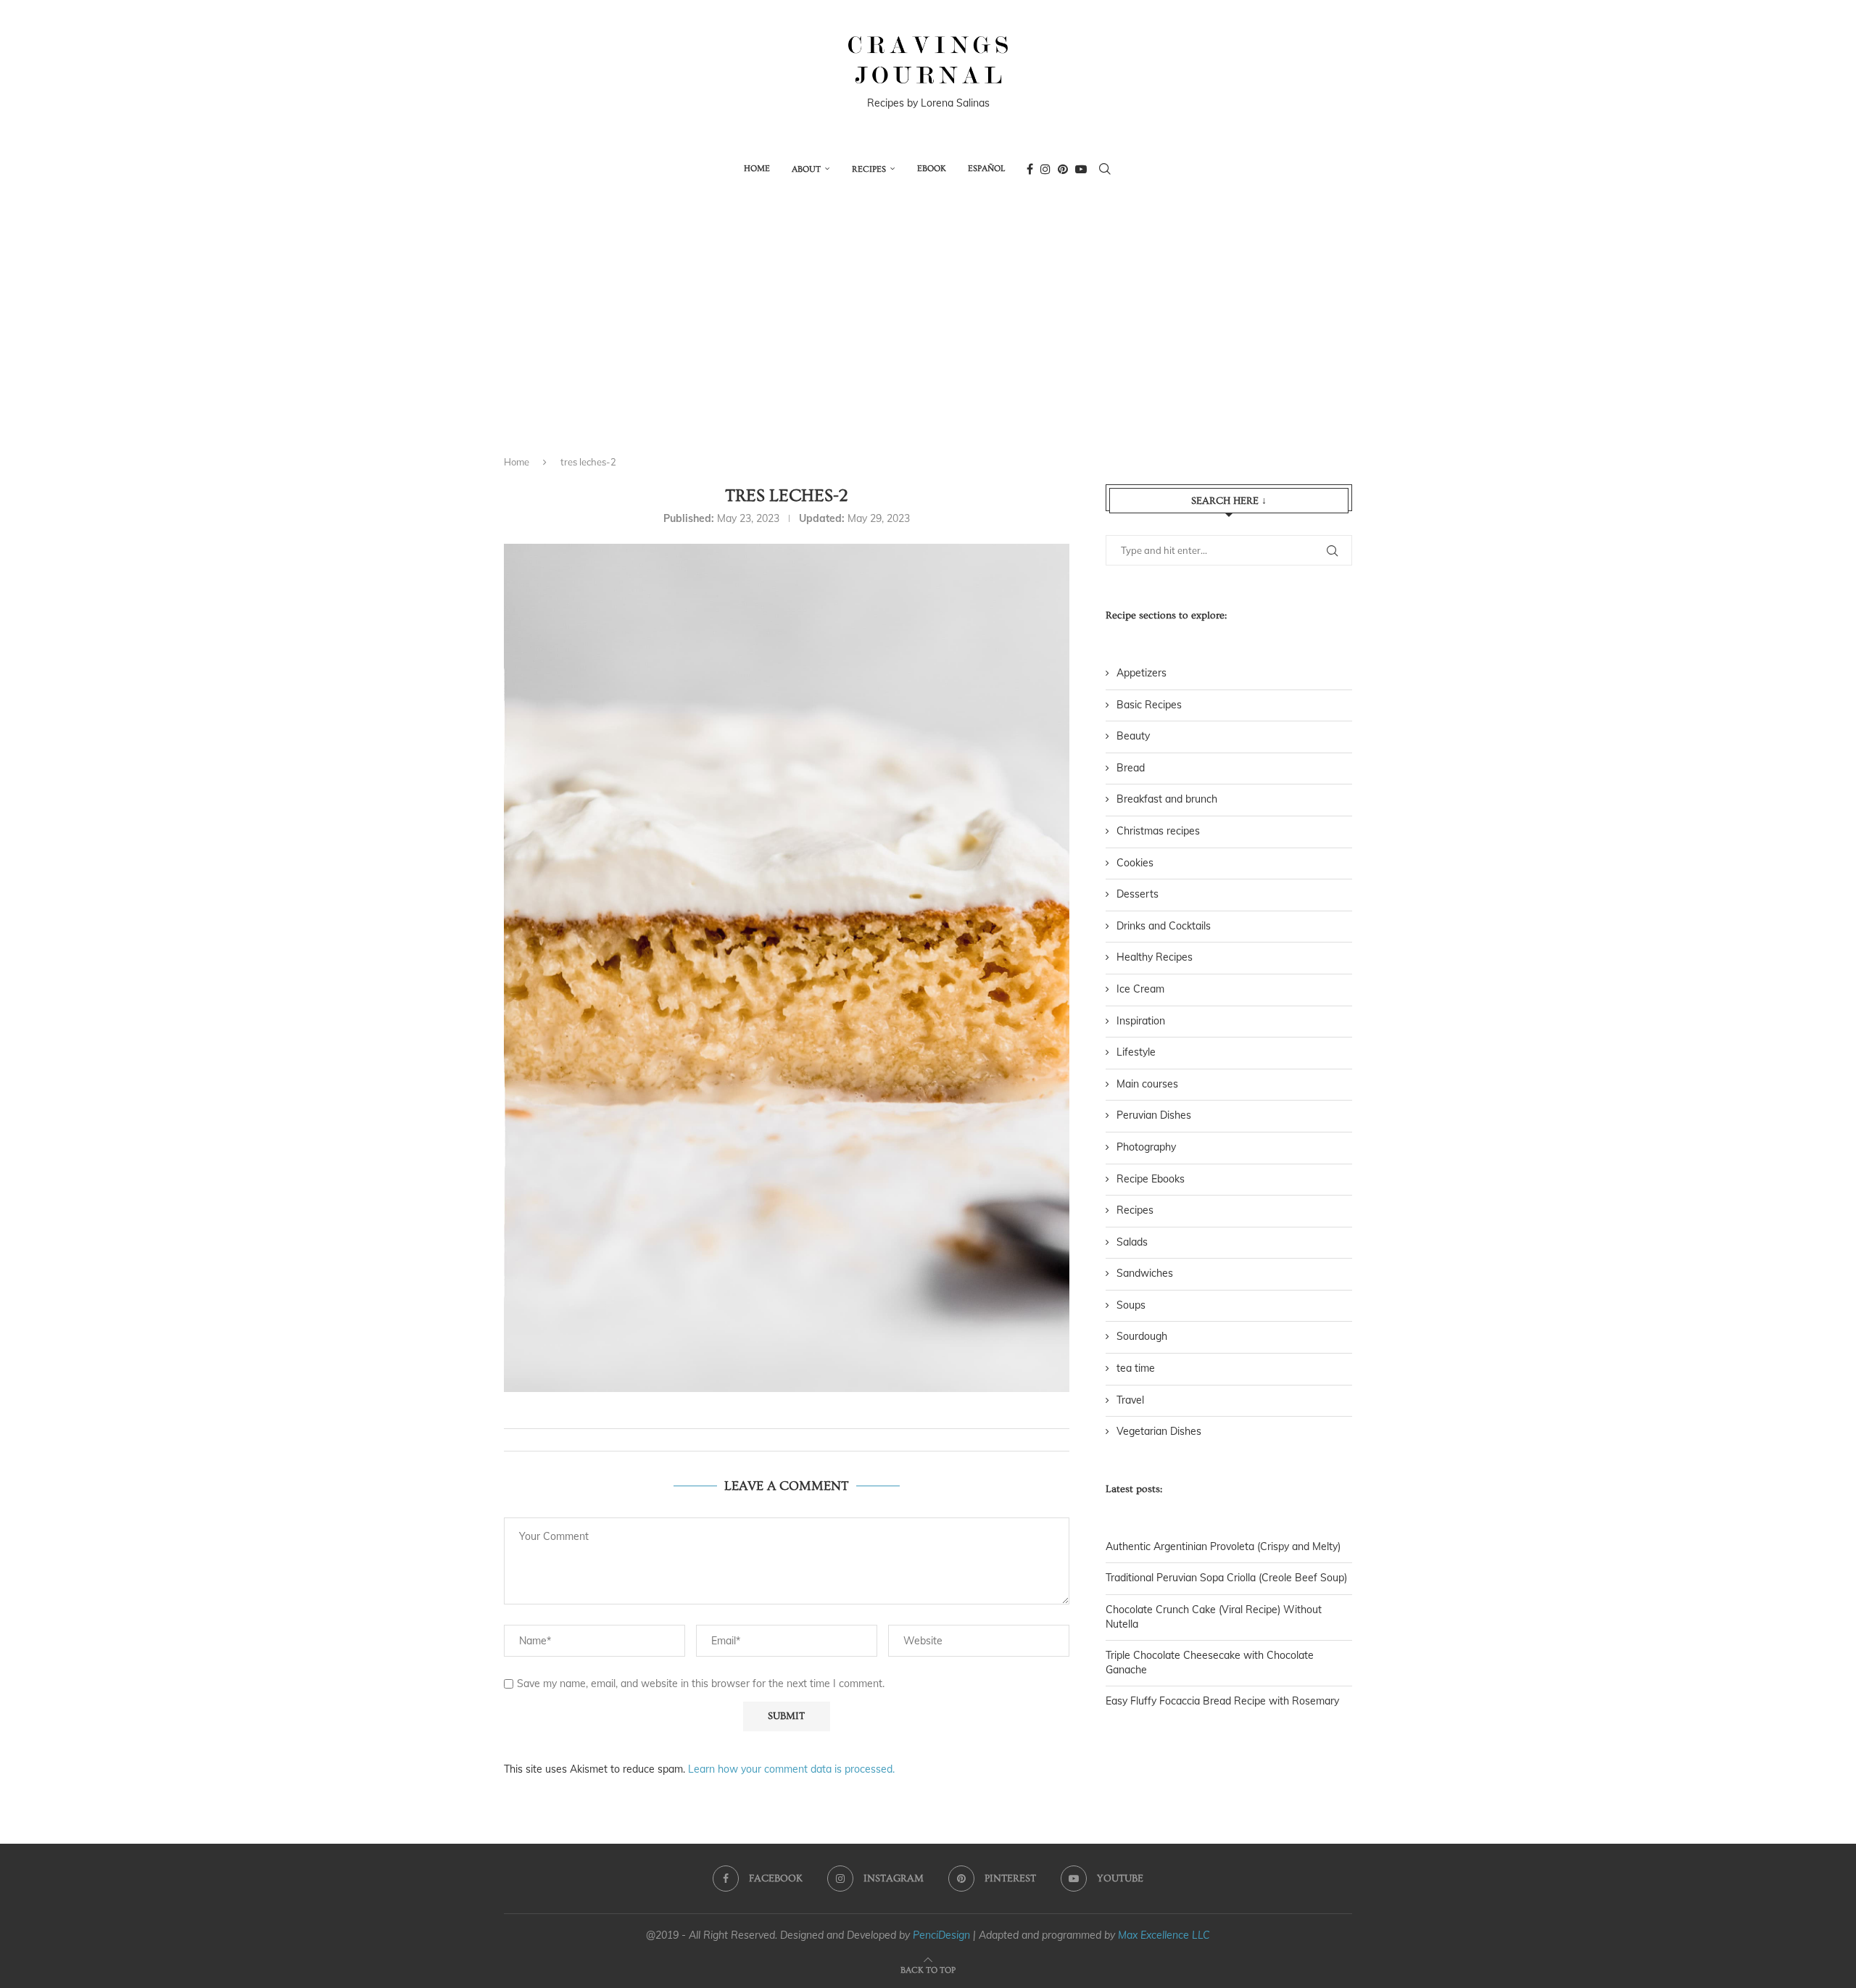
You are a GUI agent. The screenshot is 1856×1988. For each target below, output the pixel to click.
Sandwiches (1145, 1273)
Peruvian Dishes (1154, 1115)
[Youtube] (1081, 169)
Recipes (869, 169)
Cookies (1135, 863)
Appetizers (1142, 673)
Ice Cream (1140, 989)
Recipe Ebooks (1151, 1179)
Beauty (1133, 736)
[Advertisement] (928, 336)
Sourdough (1142, 1336)
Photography (1146, 1147)
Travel (1130, 1400)
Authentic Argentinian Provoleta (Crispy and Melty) (1223, 1546)
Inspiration (1141, 1021)
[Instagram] (1045, 169)
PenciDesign (941, 1935)
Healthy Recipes (1155, 957)
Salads (1132, 1242)
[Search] (1105, 169)
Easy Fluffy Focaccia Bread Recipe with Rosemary (1222, 1701)
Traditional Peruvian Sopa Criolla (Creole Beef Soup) (1226, 1578)
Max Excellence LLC (1164, 1935)
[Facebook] (1030, 169)
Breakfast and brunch (1167, 799)
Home (757, 169)
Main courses (1147, 1084)
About (806, 169)
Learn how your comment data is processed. (791, 1769)
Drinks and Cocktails (1164, 926)
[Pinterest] (1063, 169)
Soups (1131, 1305)
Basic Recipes (1149, 705)
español (986, 169)
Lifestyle (1136, 1052)
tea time (1136, 1368)
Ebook (932, 169)
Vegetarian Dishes (1159, 1431)
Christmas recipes (1158, 831)
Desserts (1138, 894)
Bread (1131, 768)
